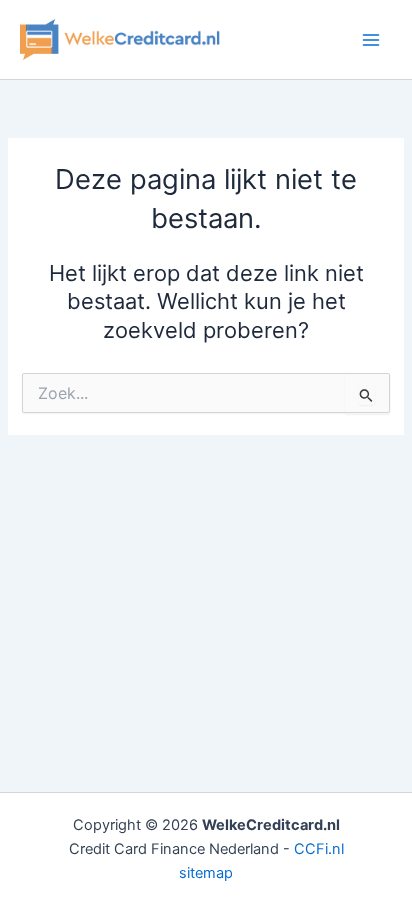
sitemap (206, 873)
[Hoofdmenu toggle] (371, 40)
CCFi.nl (319, 849)
